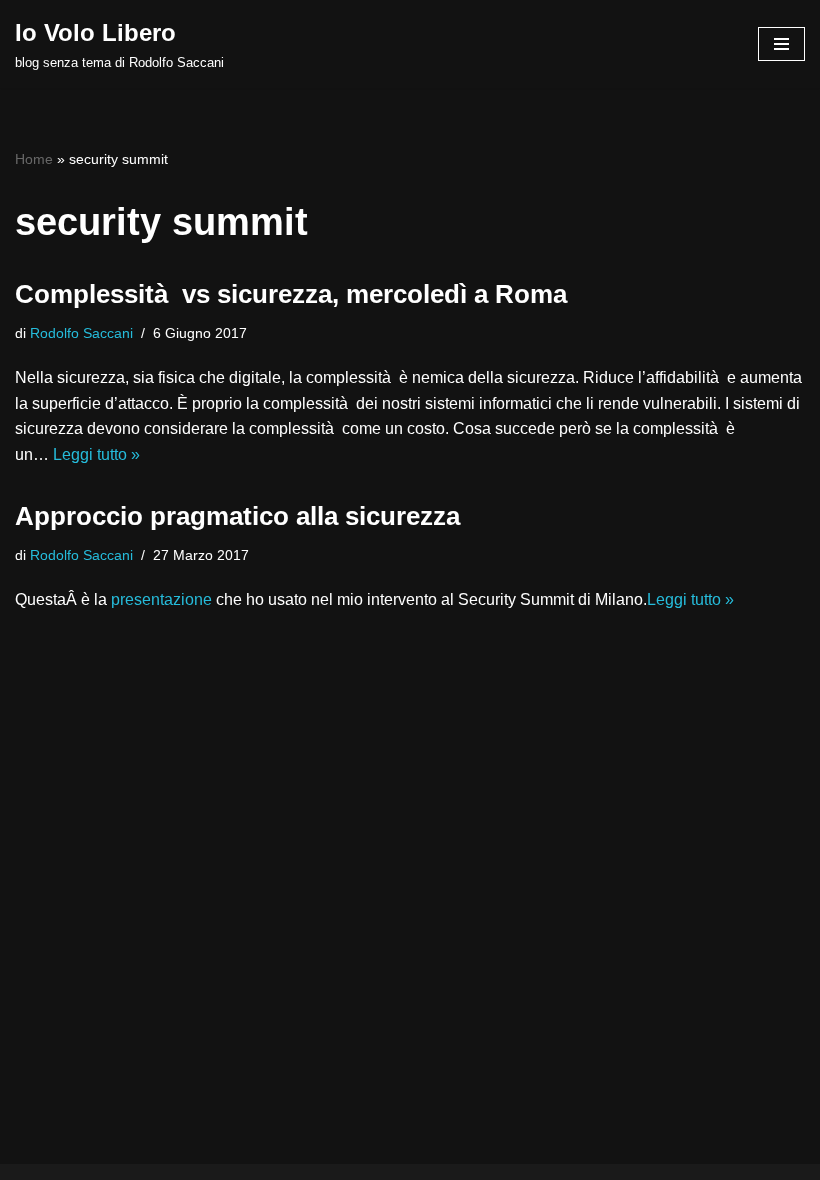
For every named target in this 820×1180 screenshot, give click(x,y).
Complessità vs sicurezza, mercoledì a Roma (291, 294)
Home (34, 159)
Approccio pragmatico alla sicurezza (237, 516)
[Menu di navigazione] (781, 44)
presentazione (161, 599)
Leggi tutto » (96, 454)
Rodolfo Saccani (81, 333)
